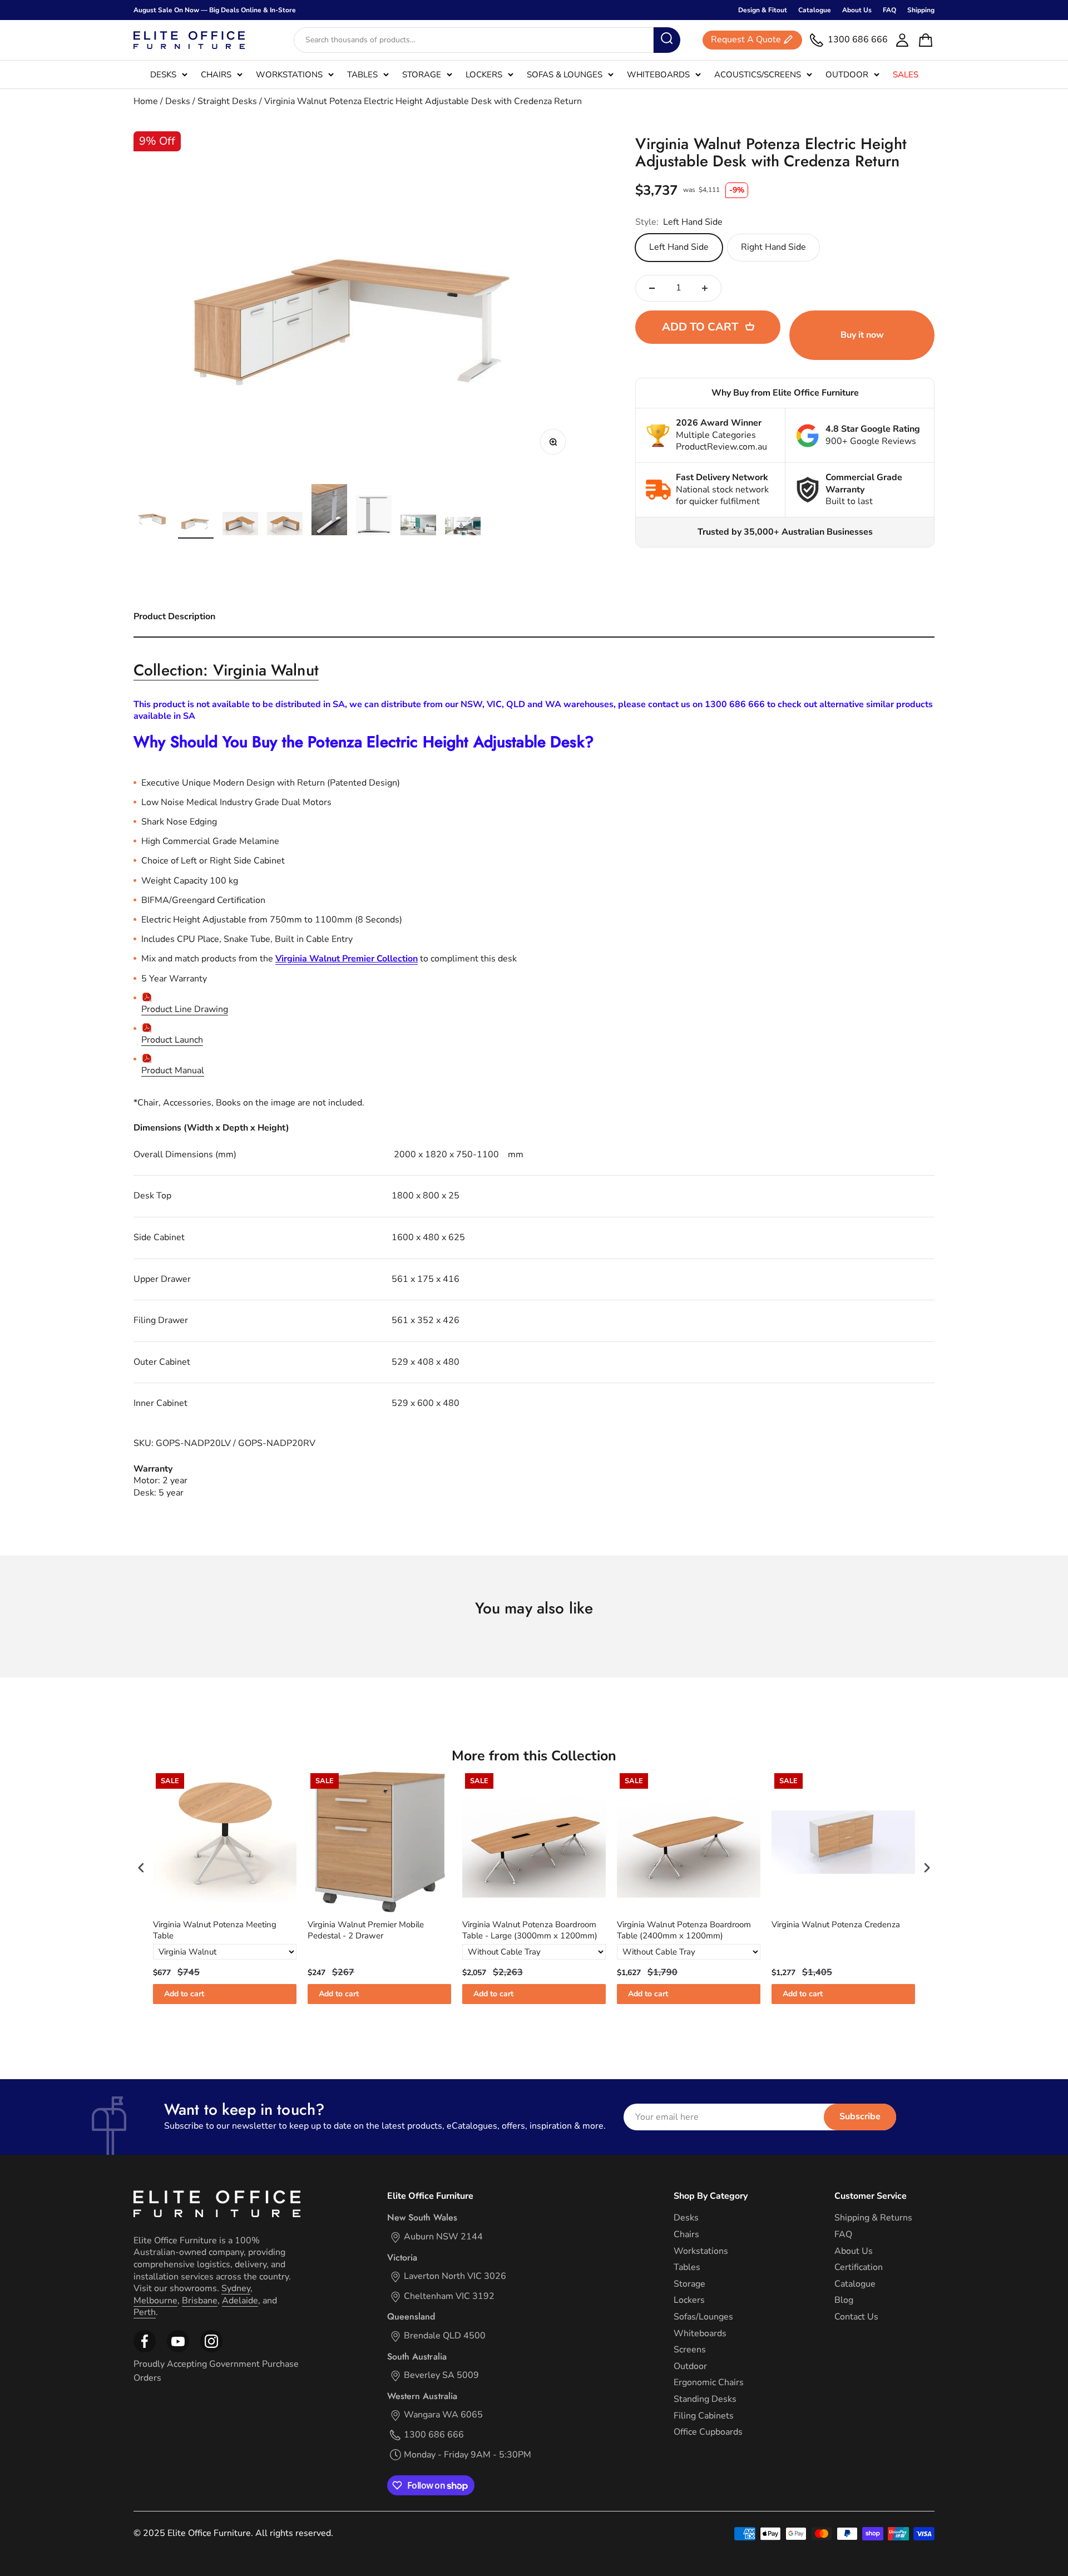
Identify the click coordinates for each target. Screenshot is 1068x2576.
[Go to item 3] (240, 525)
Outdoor (847, 75)
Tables (362, 75)
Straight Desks (227, 101)
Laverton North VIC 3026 (455, 2276)
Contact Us (856, 2317)
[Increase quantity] (705, 288)
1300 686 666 (434, 2435)
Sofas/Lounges (703, 2317)
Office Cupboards (708, 2432)
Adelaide (240, 2301)
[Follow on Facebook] (145, 2350)
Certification (859, 2267)
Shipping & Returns (873, 2218)
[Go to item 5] (329, 511)
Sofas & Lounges (565, 75)
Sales (906, 75)
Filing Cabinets (704, 2416)
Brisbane (200, 2301)
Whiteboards (658, 75)
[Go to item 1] (151, 519)
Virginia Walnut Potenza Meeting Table (215, 1930)
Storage (422, 75)
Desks (163, 75)
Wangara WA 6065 (443, 2415)
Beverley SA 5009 (441, 2375)
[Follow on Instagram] (178, 2350)
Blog (844, 2300)
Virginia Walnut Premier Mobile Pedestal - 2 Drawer (366, 1930)
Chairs (216, 75)
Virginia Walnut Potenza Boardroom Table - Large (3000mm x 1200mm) (530, 1930)
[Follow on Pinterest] (211, 2350)
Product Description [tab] (174, 616)
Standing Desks (705, 2399)
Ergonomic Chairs (709, 2383)
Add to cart (184, 1994)
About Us (857, 10)
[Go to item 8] (463, 528)
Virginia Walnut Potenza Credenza (836, 1925)
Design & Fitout (763, 10)
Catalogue (815, 10)
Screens (690, 2350)
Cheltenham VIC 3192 (449, 2296)
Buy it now (862, 335)
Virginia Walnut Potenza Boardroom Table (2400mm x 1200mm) (684, 1930)
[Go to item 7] (418, 527)
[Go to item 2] (196, 524)
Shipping (921, 10)
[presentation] (141, 1867)
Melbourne (155, 2301)
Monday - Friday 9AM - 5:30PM (468, 2455)
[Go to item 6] (374, 517)
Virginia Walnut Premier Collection (347, 959)
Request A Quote (746, 40)
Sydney (236, 2288)
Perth (145, 2312)
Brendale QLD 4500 (445, 2336)
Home (146, 101)
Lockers (484, 75)
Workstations (289, 75)
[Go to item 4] (285, 525)
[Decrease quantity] (652, 288)
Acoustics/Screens (758, 75)
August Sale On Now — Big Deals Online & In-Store (215, 10)
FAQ (889, 10)
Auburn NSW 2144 (443, 2237)
